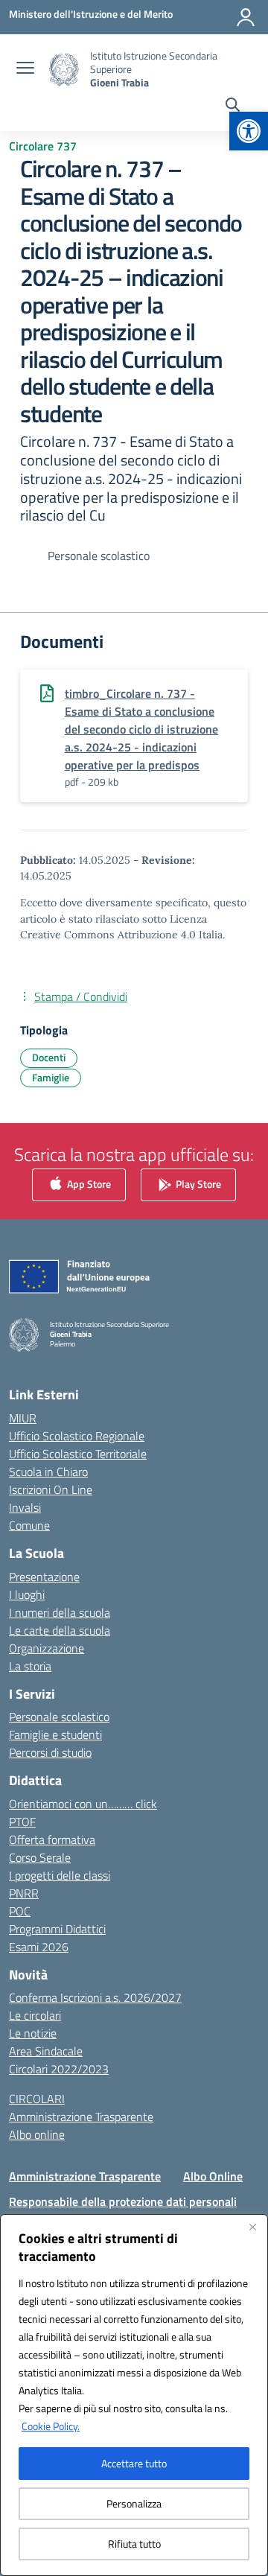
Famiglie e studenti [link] (55, 1734)
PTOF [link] (22, 1822)
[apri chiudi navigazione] (25, 69)
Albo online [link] (37, 2134)
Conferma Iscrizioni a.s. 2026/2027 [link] (95, 1997)
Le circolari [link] (35, 2015)
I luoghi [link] (27, 1594)
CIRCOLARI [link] (37, 2099)
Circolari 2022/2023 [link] (59, 2069)
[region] (134, 2395)
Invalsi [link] (25, 1507)
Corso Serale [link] (40, 1857)
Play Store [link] (197, 1183)
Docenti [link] (49, 1057)
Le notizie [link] (33, 2033)
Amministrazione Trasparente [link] (81, 2117)
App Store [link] (88, 1183)
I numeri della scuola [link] (60, 1612)
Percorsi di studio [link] (50, 1752)
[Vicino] (252, 2227)
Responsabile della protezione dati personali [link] (123, 2201)
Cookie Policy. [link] (51, 2426)
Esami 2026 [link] (39, 1947)
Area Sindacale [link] (46, 2051)
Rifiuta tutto (134, 2544)
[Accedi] (246, 17)
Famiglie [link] (51, 1077)
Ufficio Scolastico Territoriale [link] (78, 1454)
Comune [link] (29, 1525)
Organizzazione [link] (47, 1648)
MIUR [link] (23, 1418)
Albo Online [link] (213, 2176)
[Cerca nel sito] (233, 106)
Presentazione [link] (44, 1577)
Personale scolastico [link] (59, 1717)
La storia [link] (30, 1666)
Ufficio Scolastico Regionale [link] (77, 1436)
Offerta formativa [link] (52, 1839)
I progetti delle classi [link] (60, 1875)
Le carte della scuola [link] (60, 1630)
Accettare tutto (134, 2463)
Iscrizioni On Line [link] (51, 1489)
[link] (249, 131)
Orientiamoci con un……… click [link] (83, 1804)
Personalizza (134, 2503)
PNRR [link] (24, 1893)
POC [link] (20, 1911)
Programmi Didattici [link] (57, 1929)
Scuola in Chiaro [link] (48, 1472)
